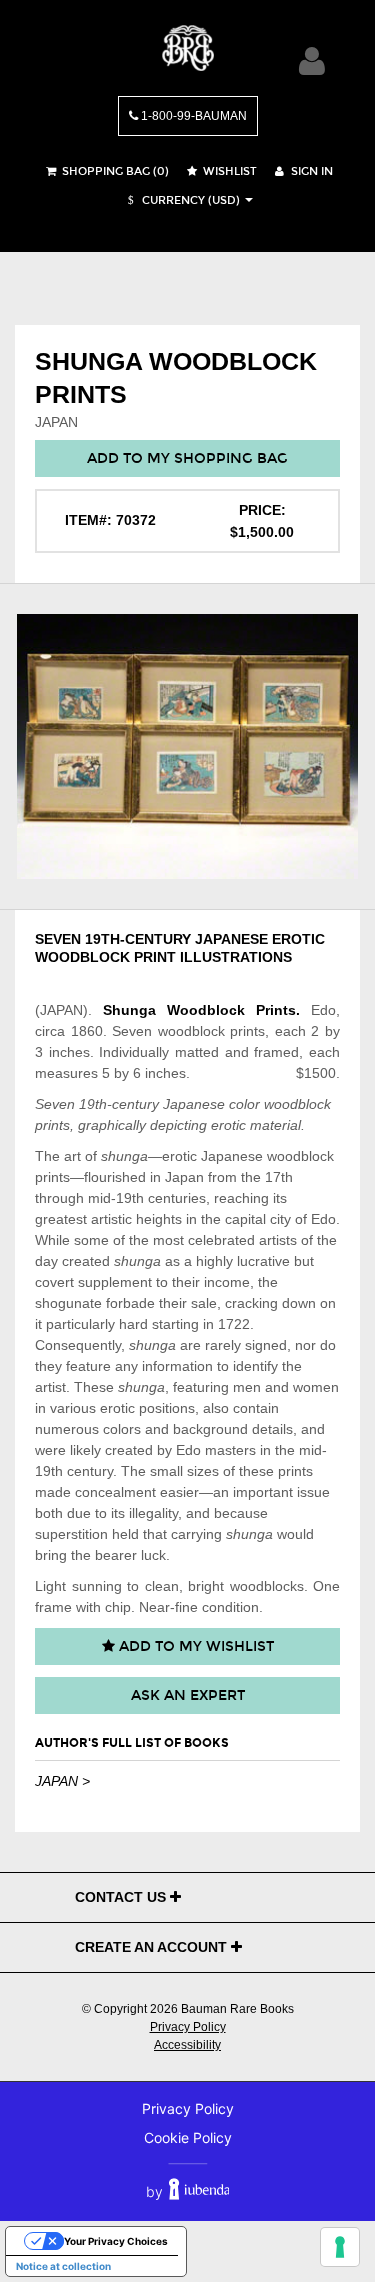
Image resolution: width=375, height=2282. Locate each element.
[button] (181, 200)
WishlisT (228, 171)
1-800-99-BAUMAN (192, 116)
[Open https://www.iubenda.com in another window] (199, 2191)
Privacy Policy (188, 2027)
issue (313, 1492)
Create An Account (153, 1947)
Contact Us (122, 1897)
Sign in (310, 171)
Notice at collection (63, 2266)
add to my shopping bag (187, 458)
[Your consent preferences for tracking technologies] (340, 2247)
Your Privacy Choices (116, 2241)
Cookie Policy (188, 2137)
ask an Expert (188, 1695)
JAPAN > (62, 1781)
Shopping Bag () (114, 171)
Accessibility (187, 2045)
